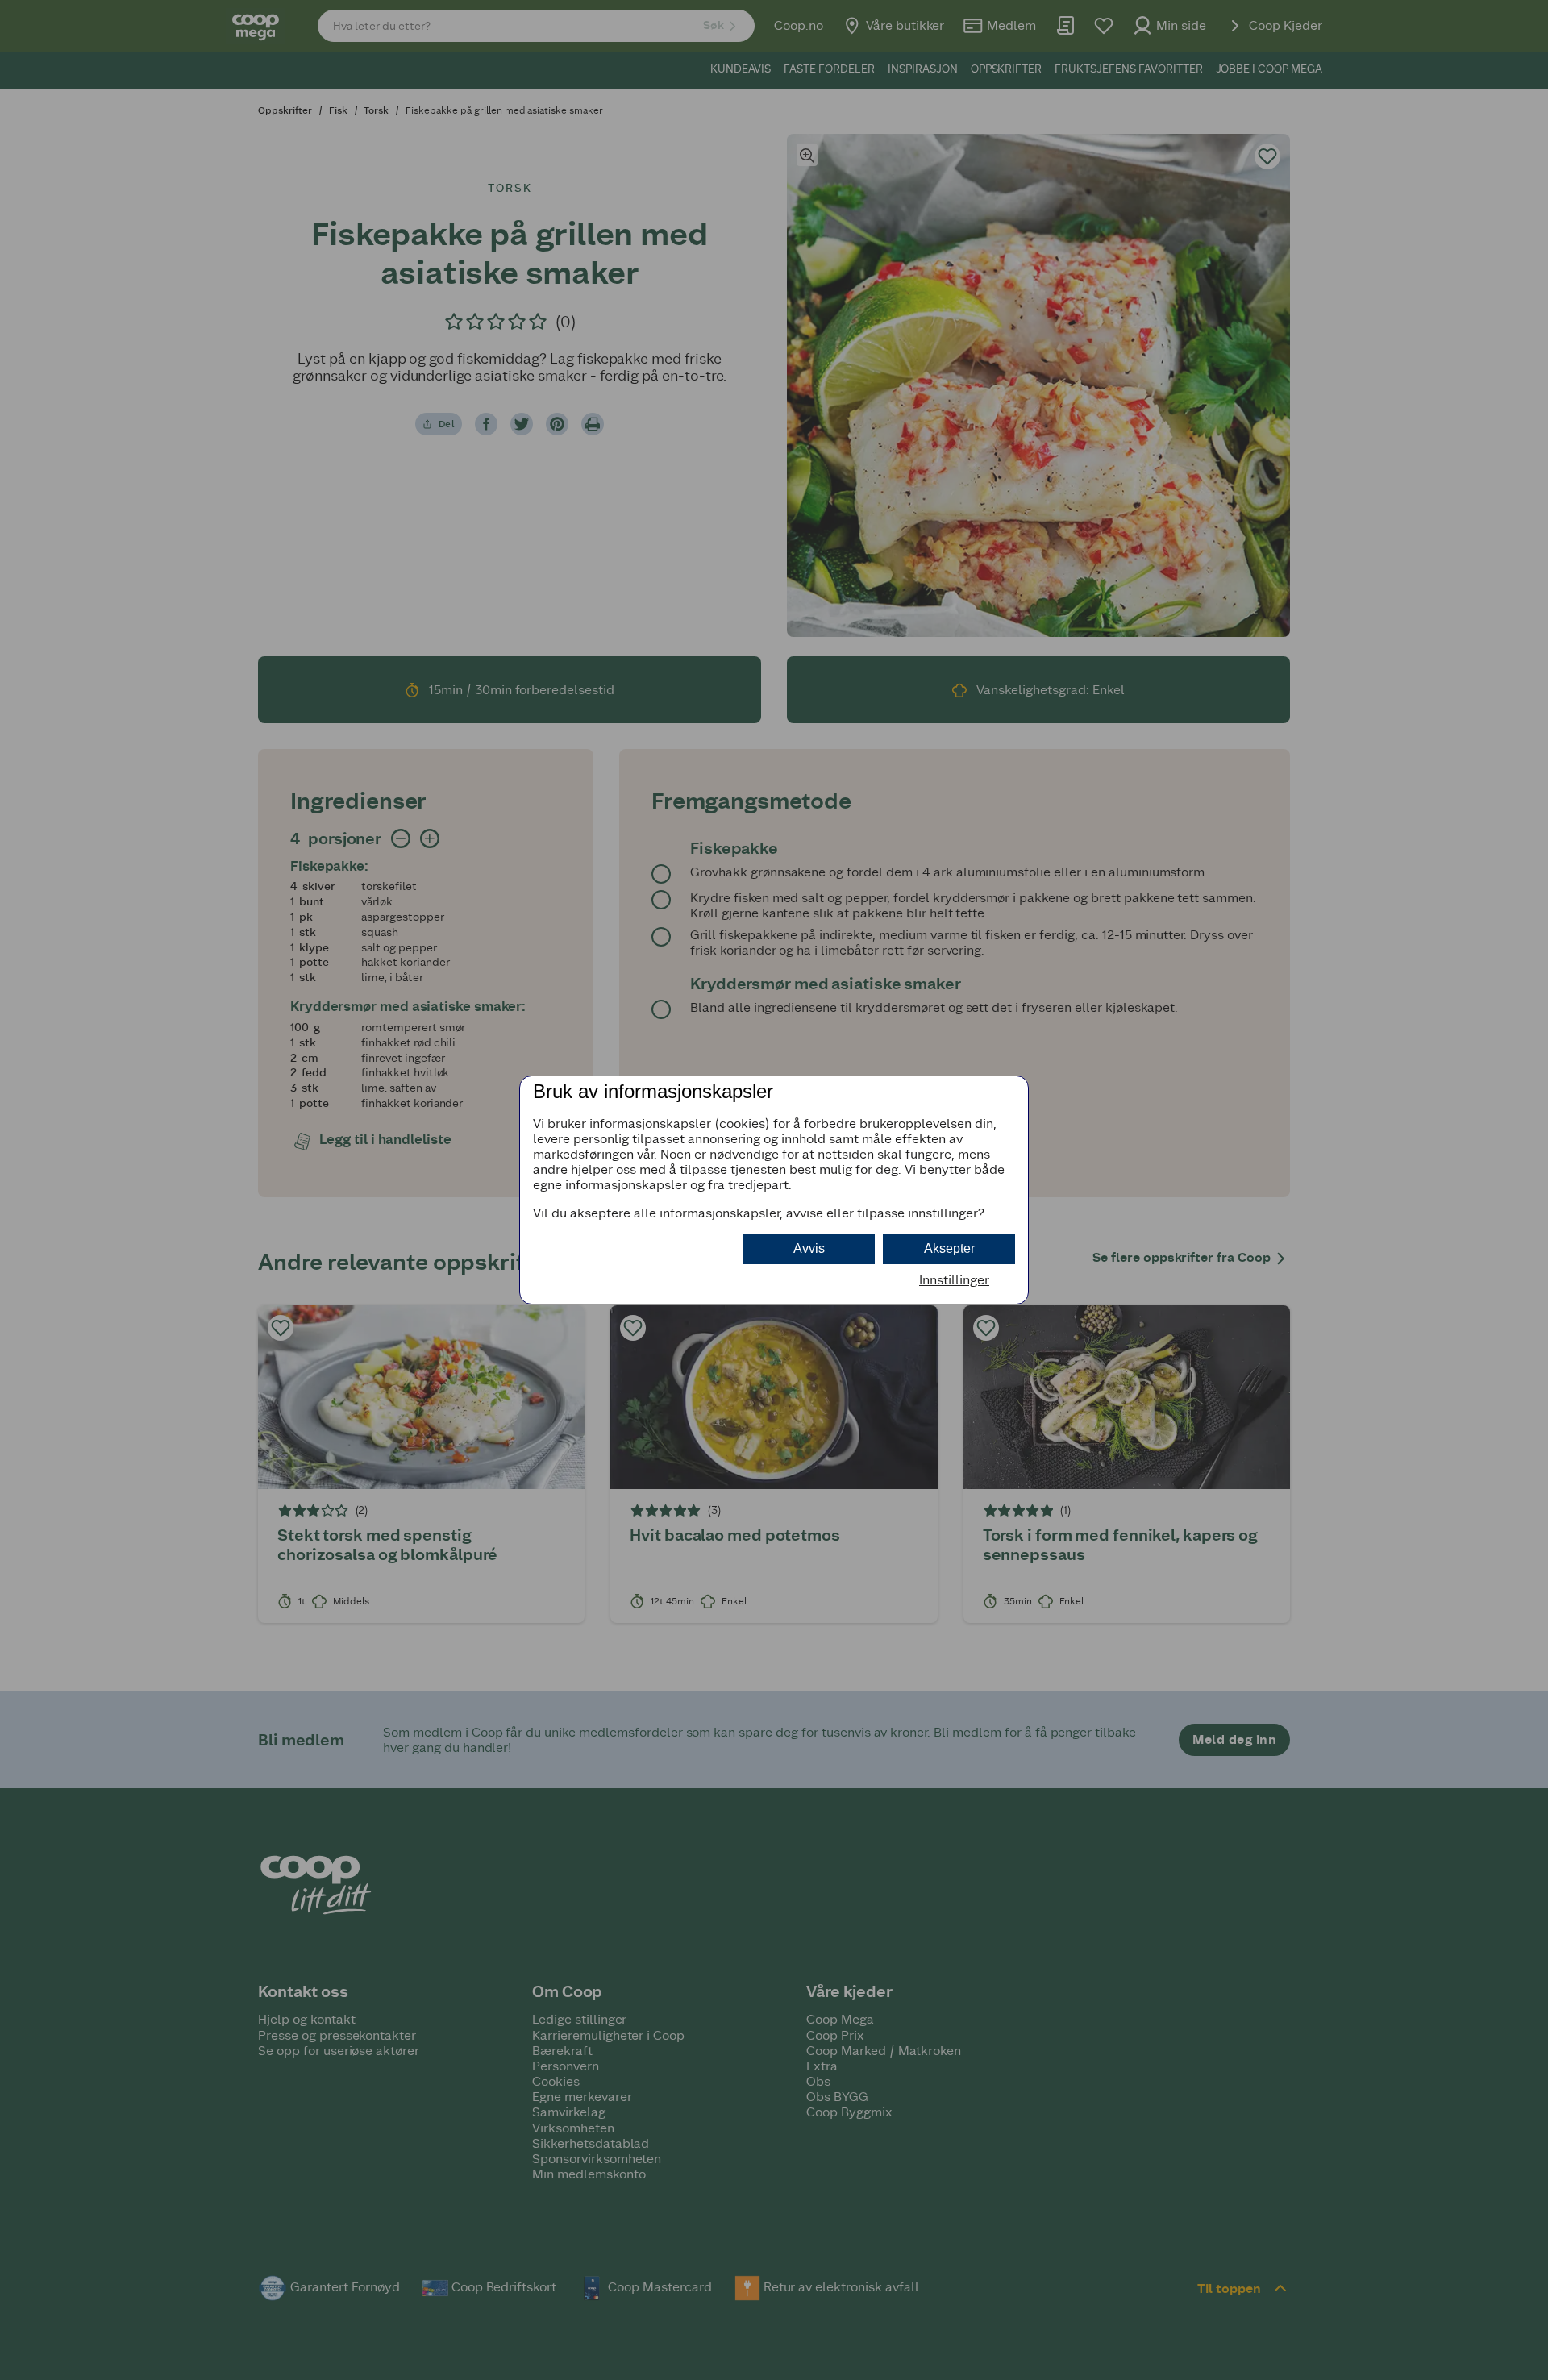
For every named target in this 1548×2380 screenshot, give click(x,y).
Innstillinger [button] (954, 1280)
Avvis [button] (809, 1248)
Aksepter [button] (949, 1248)
